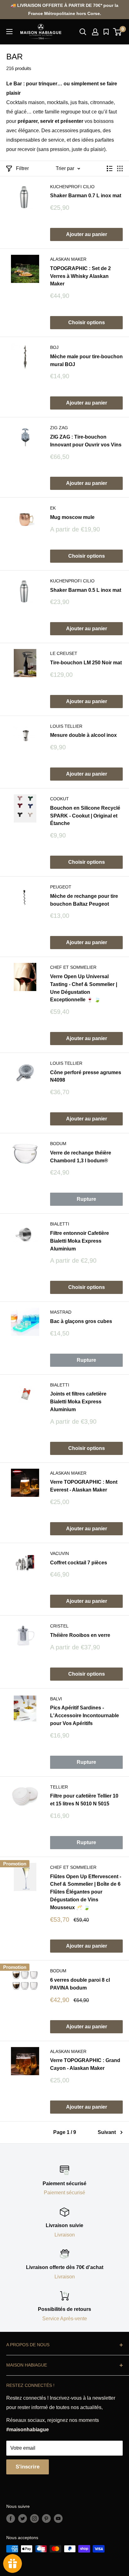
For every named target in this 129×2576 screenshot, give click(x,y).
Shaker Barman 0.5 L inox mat (86, 590)
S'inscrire (28, 2467)
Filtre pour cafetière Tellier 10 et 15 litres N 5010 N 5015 (84, 1800)
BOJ (54, 347)
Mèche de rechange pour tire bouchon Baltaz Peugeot (84, 900)
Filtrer (22, 168)
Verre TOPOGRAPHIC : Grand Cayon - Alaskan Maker (85, 2064)
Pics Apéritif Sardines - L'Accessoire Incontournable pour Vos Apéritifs (85, 1716)
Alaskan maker (68, 259)
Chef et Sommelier (73, 967)
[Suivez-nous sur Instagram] (34, 2518)
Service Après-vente (65, 2319)
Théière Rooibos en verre (80, 1635)
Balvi (56, 1699)
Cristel (59, 1626)
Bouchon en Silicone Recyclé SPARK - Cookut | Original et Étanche (85, 816)
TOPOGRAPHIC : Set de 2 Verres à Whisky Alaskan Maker (80, 276)
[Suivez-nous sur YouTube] (58, 2518)
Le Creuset (64, 653)
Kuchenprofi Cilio (72, 187)
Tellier (59, 1787)
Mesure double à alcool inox (83, 735)
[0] (118, 32)
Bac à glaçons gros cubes (81, 1321)
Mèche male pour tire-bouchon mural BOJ (86, 360)
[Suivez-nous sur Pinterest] (46, 2518)
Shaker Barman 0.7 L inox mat (86, 196)
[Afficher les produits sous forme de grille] (120, 169)
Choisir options (87, 322)
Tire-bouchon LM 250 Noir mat (86, 663)
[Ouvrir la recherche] (83, 32)
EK (53, 508)
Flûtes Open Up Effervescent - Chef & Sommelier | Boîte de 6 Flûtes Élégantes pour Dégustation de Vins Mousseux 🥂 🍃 (86, 1892)
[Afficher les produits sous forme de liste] (110, 169)
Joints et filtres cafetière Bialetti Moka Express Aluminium (78, 1402)
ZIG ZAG (59, 428)
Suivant (107, 2132)
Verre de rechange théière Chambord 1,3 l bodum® (81, 1157)
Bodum (58, 1144)
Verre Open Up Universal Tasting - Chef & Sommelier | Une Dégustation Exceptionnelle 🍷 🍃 (84, 988)
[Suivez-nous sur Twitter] (23, 2518)
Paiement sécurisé (64, 2193)
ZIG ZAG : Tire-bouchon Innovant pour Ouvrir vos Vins (86, 441)
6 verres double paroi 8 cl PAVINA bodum (80, 1984)
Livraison (65, 2235)
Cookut (59, 799)
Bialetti (60, 1224)
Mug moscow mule (72, 517)
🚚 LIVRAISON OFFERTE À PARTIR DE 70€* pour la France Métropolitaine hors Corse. (64, 9)
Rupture (86, 1199)
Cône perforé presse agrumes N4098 (86, 1076)
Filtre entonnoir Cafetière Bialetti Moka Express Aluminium (80, 1241)
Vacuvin (59, 1553)
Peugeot (61, 887)
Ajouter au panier (87, 234)
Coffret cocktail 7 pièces (79, 1563)
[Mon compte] (95, 32)
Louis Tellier (66, 726)
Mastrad (61, 1312)
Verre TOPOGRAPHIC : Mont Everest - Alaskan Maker (84, 1486)
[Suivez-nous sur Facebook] (11, 2518)
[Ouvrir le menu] (9, 32)
